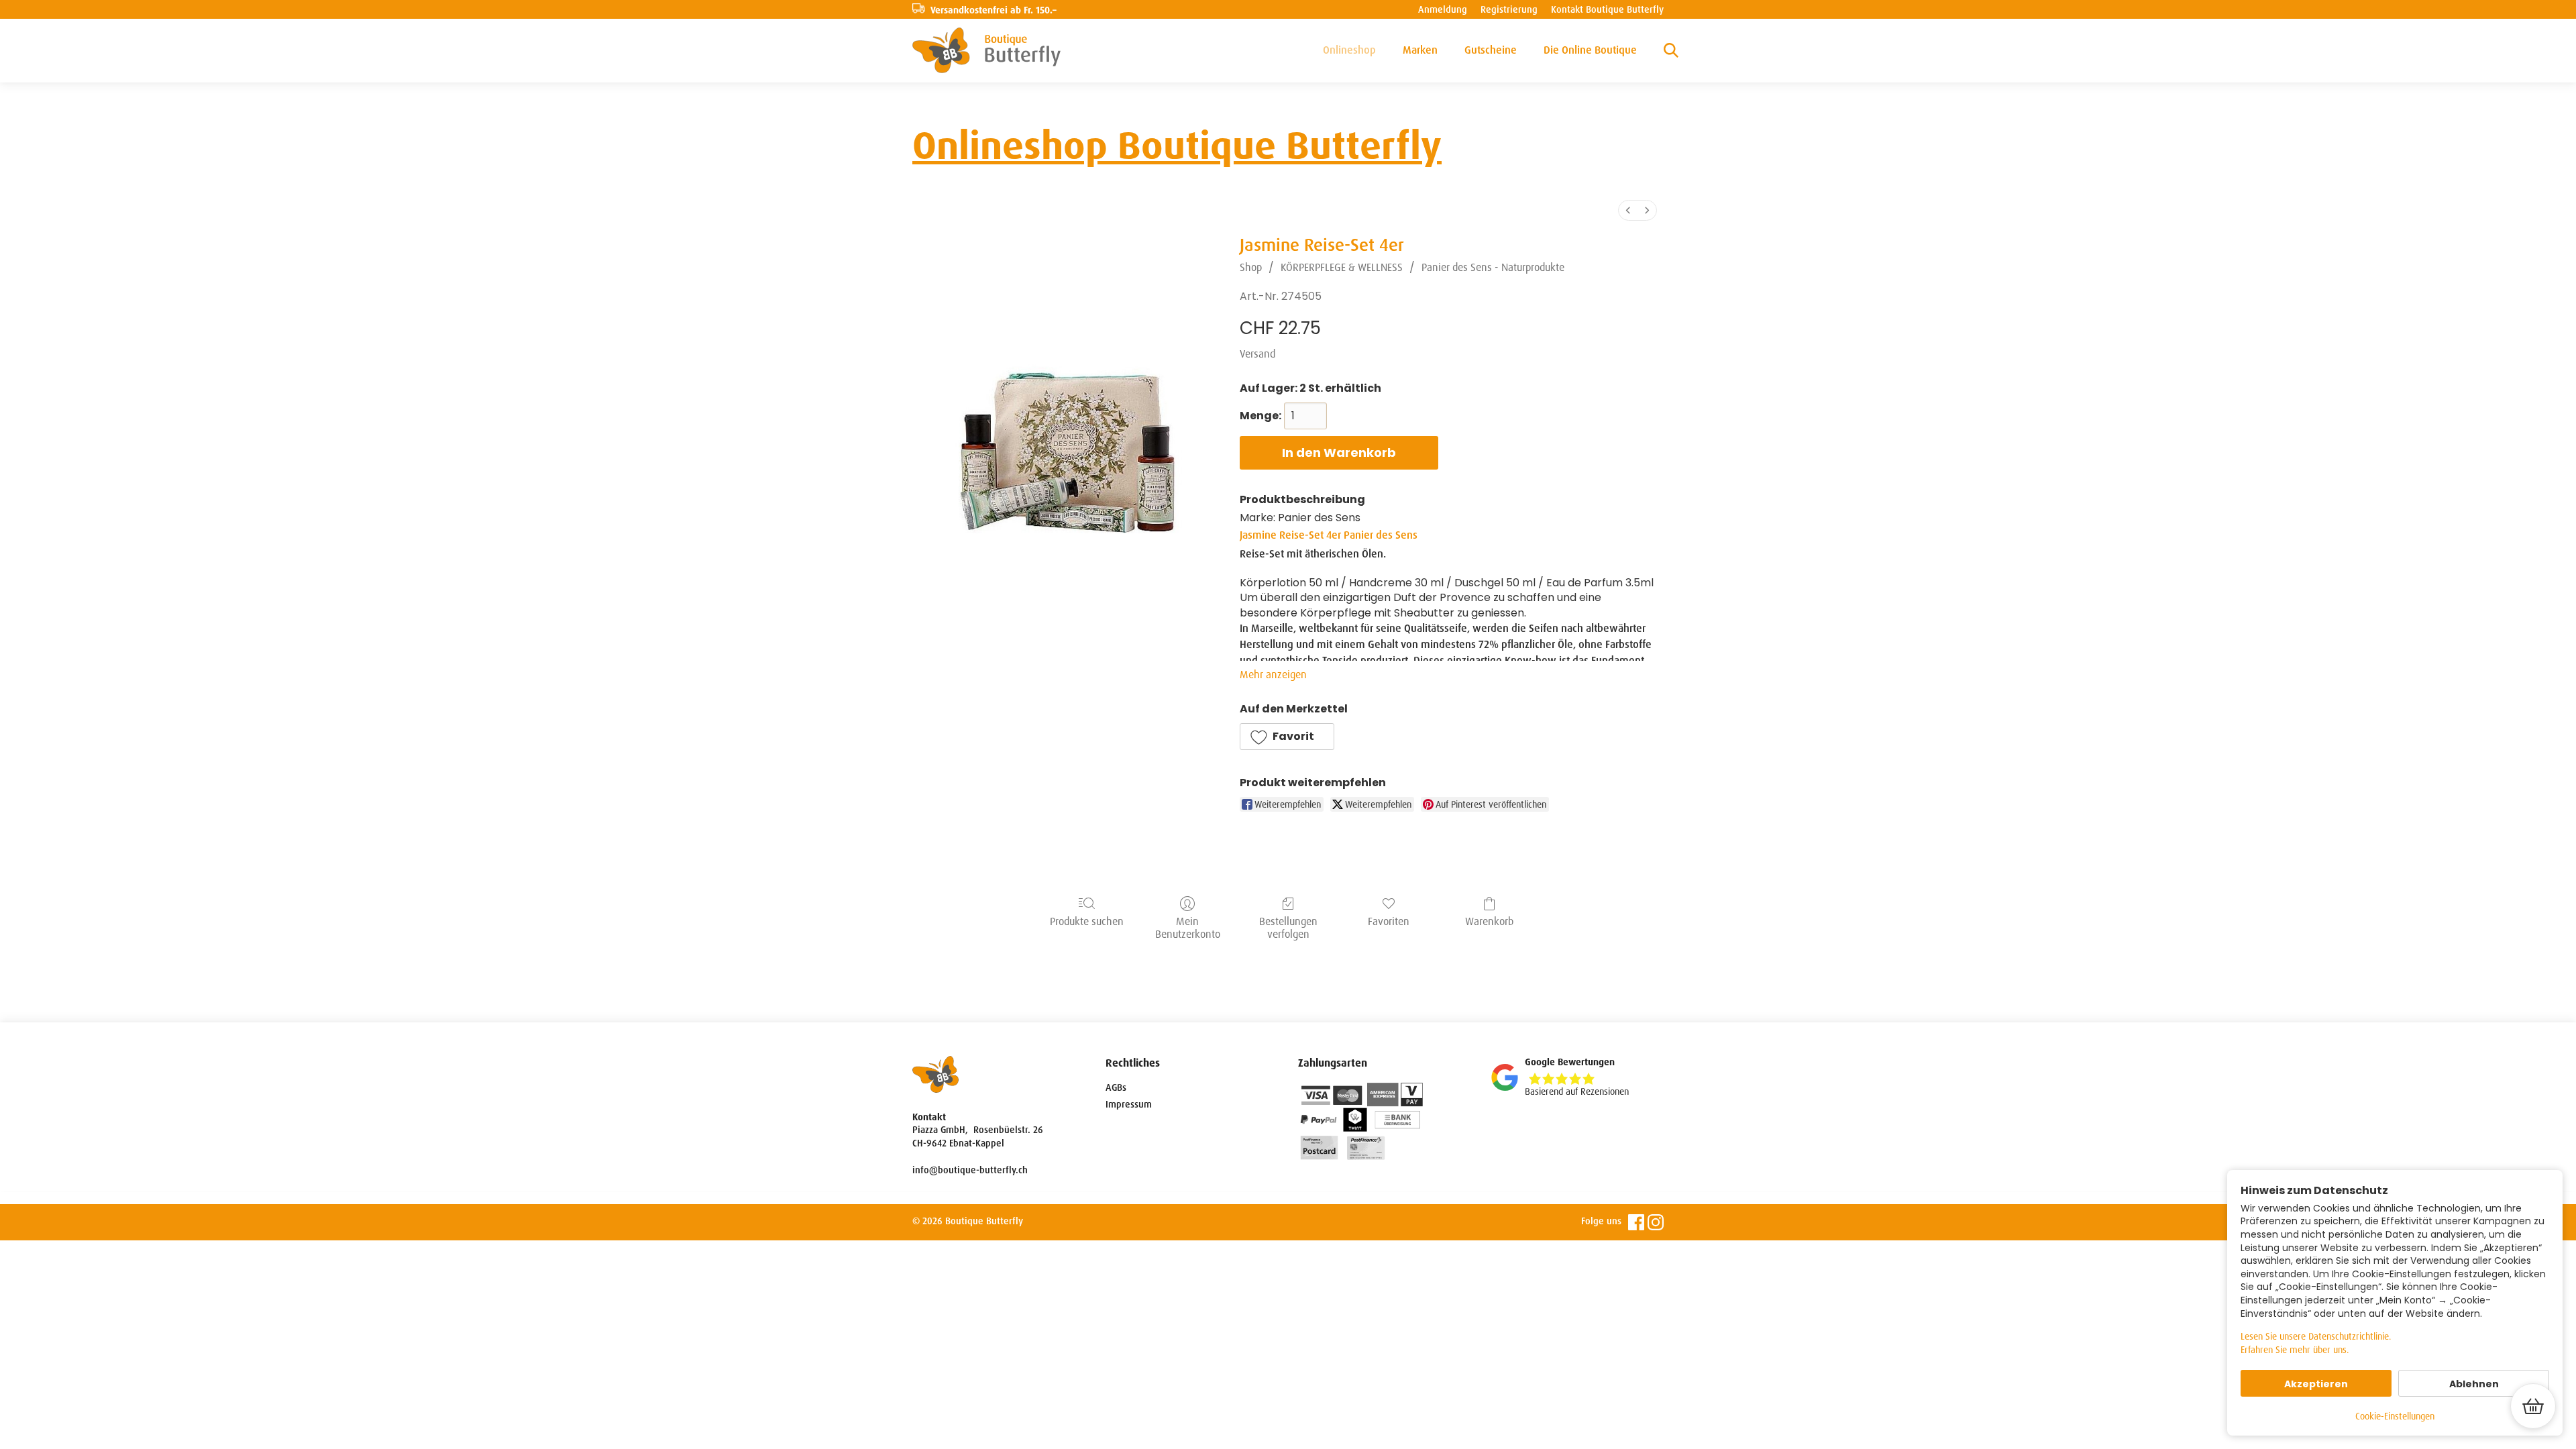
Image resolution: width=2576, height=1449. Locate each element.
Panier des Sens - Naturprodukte (1493, 267)
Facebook (1636, 1222)
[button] (1287, 737)
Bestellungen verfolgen (1288, 927)
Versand (1257, 354)
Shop (1251, 267)
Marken (1420, 50)
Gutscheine (1491, 50)
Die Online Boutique (1590, 50)
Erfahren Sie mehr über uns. (2295, 1350)
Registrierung (1509, 9)
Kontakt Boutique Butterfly (1607, 9)
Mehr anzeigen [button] (1273, 675)
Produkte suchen (1087, 921)
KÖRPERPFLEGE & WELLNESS (1342, 267)
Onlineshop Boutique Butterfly (1177, 146)
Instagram (1656, 1222)
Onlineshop (1349, 50)
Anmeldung (1443, 9)
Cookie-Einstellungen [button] (2395, 1416)
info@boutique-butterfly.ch (970, 1170)
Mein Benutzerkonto (1188, 927)
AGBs (1116, 1087)
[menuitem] (1628, 210)
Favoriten (1389, 921)
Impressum (1129, 1104)
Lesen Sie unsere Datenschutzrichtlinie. (2316, 1336)
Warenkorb (1489, 921)
